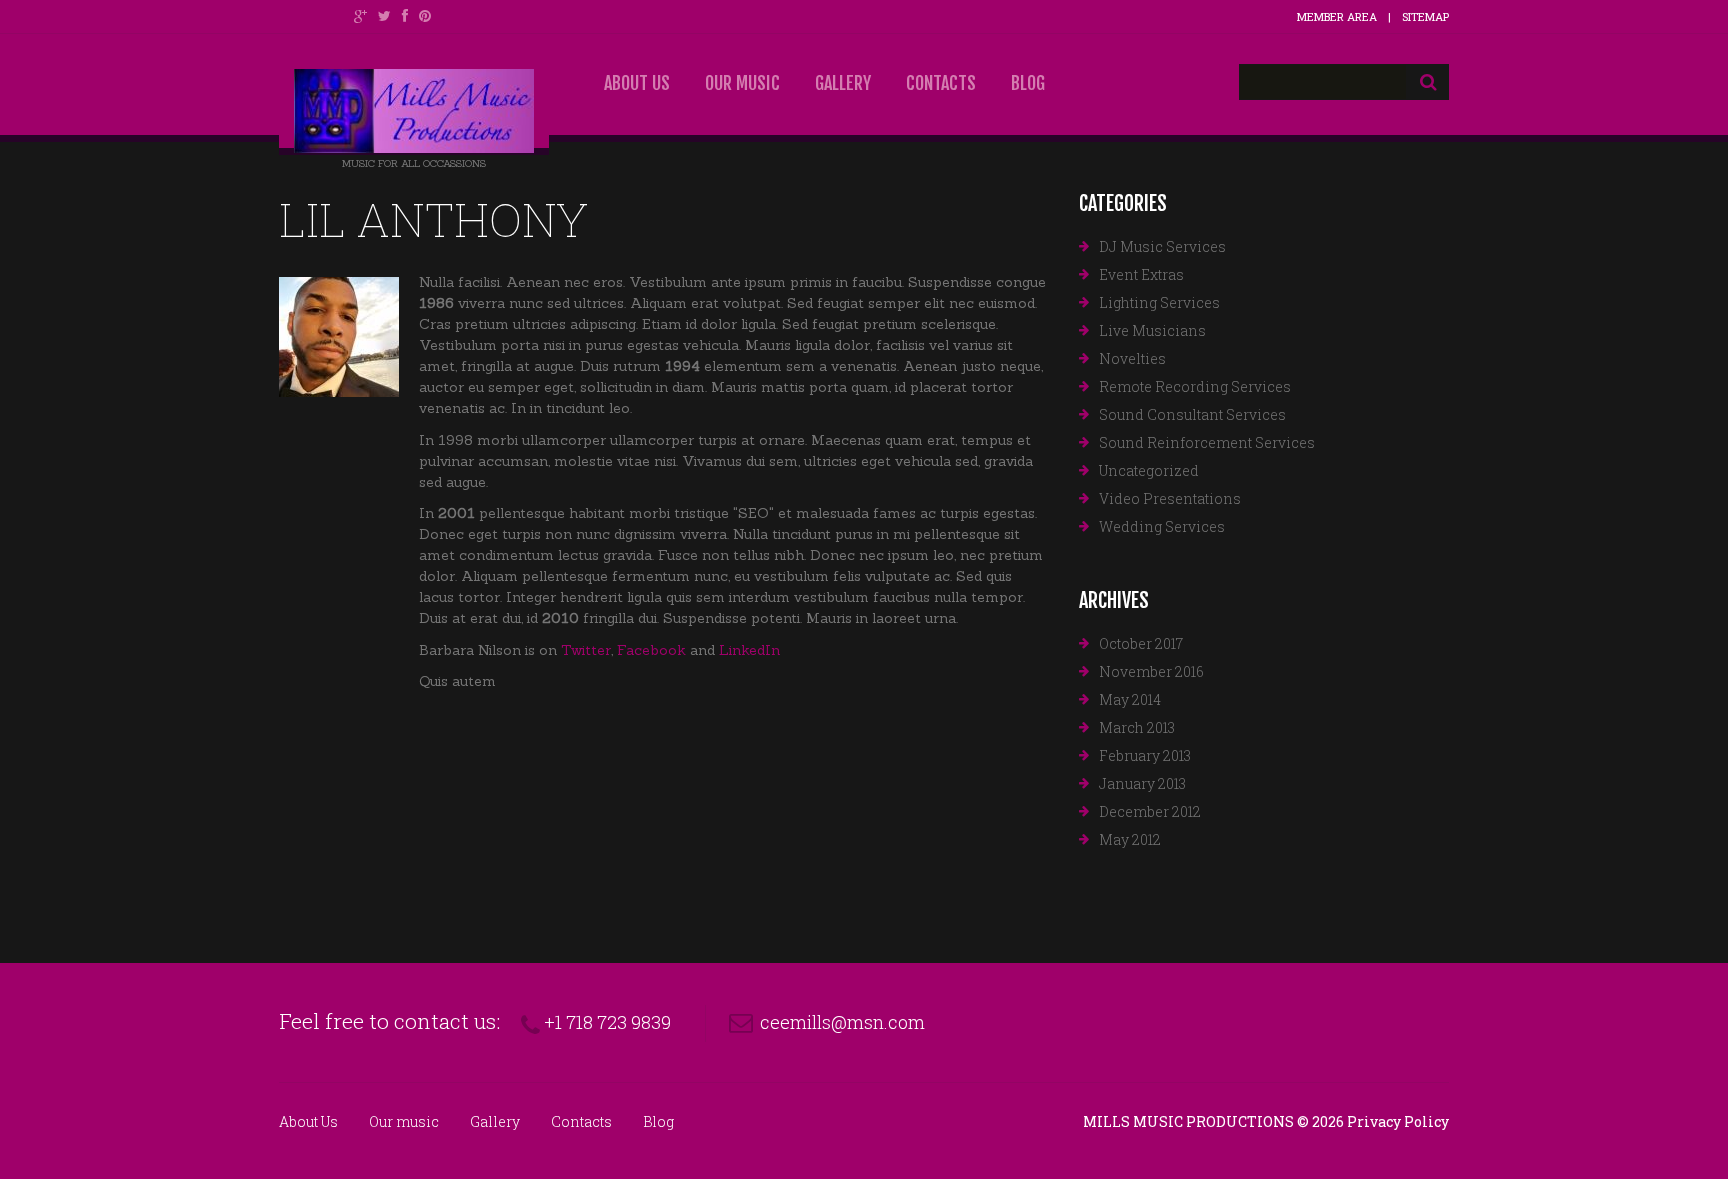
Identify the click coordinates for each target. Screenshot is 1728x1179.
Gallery (843, 83)
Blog (1028, 83)
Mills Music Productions (1188, 1121)
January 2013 (1142, 783)
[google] (360, 16)
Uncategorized (1149, 470)
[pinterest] (425, 16)
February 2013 (1145, 755)
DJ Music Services (1162, 246)
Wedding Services (1162, 526)
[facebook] (405, 16)
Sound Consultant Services (1192, 414)
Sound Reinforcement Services (1207, 442)
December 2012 (1150, 811)
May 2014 (1130, 699)
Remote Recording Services (1195, 386)
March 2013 (1137, 727)
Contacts (941, 83)
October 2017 (1141, 643)
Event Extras (1141, 274)
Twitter (586, 650)
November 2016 (1151, 671)
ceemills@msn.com (842, 1022)
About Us (637, 83)
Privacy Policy (1398, 1121)
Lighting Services (1159, 302)
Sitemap (1425, 16)
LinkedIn (749, 650)
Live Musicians (1152, 330)
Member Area (1337, 16)
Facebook (651, 650)
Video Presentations (1170, 498)
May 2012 (1130, 839)
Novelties (1132, 358)
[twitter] (384, 16)
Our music (742, 83)
